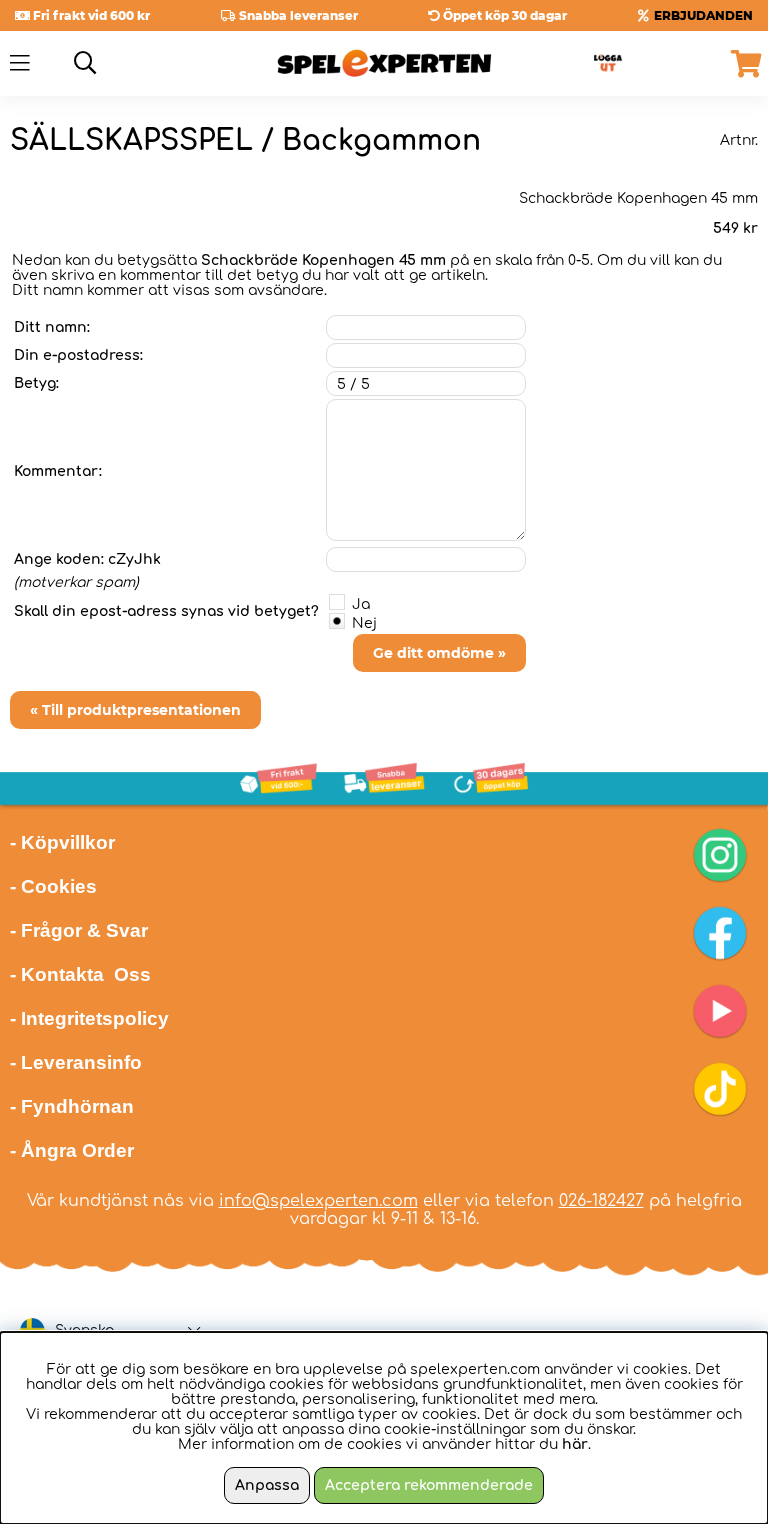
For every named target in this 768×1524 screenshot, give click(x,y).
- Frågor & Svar (79, 930)
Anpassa (267, 1485)
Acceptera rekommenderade (429, 1485)
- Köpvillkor (62, 842)
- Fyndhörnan (72, 1106)
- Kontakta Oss (80, 974)
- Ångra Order (72, 1150)
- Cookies (53, 886)
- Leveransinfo (76, 1062)
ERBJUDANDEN (703, 15)
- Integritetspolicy (89, 1018)
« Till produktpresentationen (135, 710)
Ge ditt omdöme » (439, 653)
